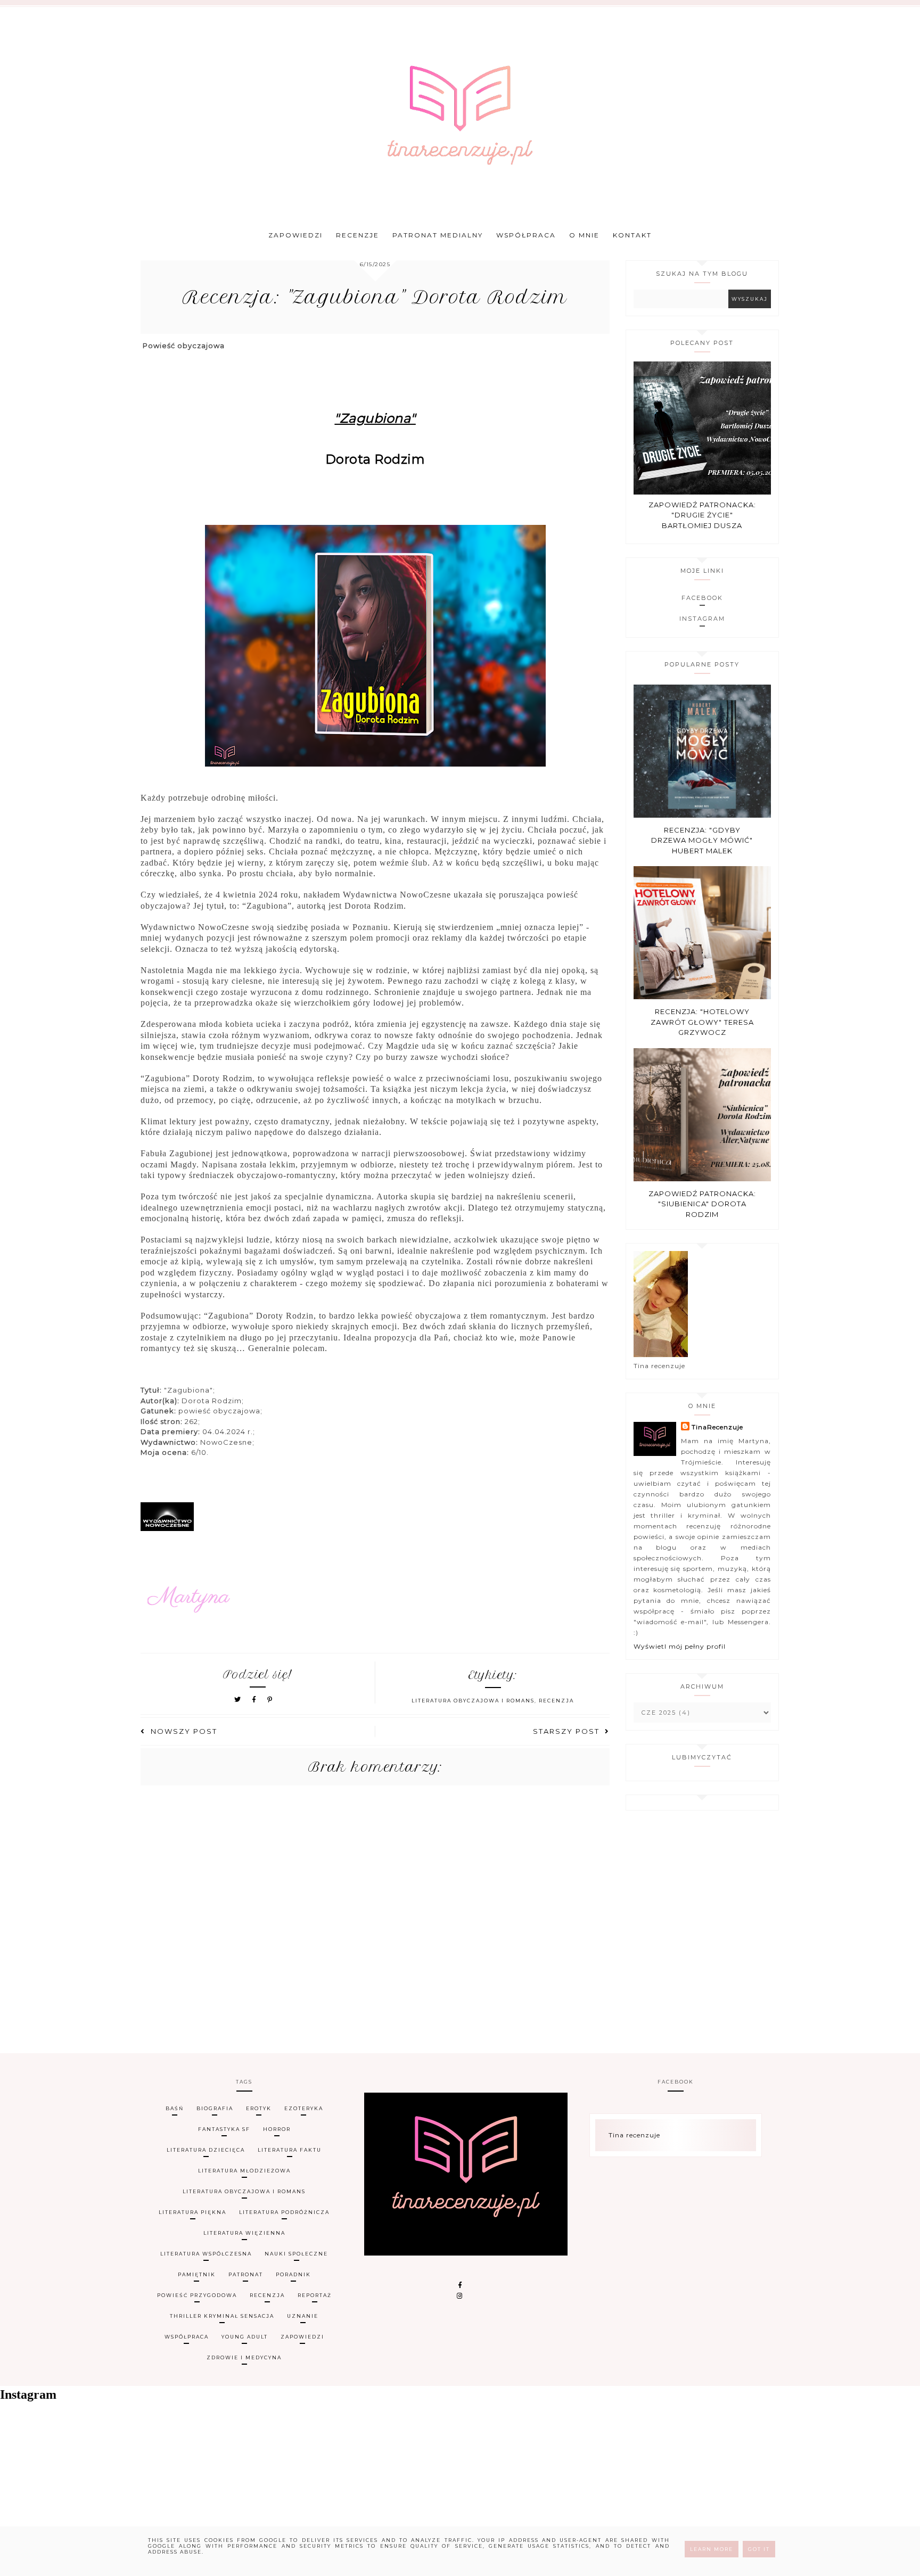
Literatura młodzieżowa (244, 2171)
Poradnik (293, 2274)
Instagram (702, 619)
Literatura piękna (192, 2212)
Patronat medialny (438, 235)
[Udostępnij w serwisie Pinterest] (270, 1699)
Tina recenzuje (634, 2135)
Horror (277, 2129)
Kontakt (632, 235)
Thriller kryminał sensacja (222, 2316)
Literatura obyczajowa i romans (473, 1701)
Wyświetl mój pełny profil (680, 1646)
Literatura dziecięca (206, 2150)
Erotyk (259, 2108)
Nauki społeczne (296, 2254)
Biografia (215, 2108)
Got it (759, 2549)
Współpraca (526, 235)
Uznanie (303, 2316)
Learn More (712, 2549)
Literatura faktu (290, 2150)
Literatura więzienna (244, 2233)
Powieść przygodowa (197, 2295)
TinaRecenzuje (717, 1427)
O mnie (584, 235)
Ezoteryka (304, 2108)
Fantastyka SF (224, 2129)
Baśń (175, 2108)
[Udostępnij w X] (238, 1699)
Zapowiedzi (295, 235)
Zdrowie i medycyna (244, 2357)
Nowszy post (184, 1731)
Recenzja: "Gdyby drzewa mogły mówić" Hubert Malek (702, 840)
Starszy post (566, 1731)
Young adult (245, 2337)
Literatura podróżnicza (284, 2212)
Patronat (246, 2274)
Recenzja (556, 1701)
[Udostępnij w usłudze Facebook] (256, 1699)
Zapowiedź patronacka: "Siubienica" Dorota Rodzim (702, 1204)
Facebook (702, 598)
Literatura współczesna (206, 2254)
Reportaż (315, 2295)
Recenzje (358, 235)
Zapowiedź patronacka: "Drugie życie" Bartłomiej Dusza (702, 515)
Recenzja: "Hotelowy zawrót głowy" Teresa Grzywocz (702, 1022)
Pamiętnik (197, 2274)
